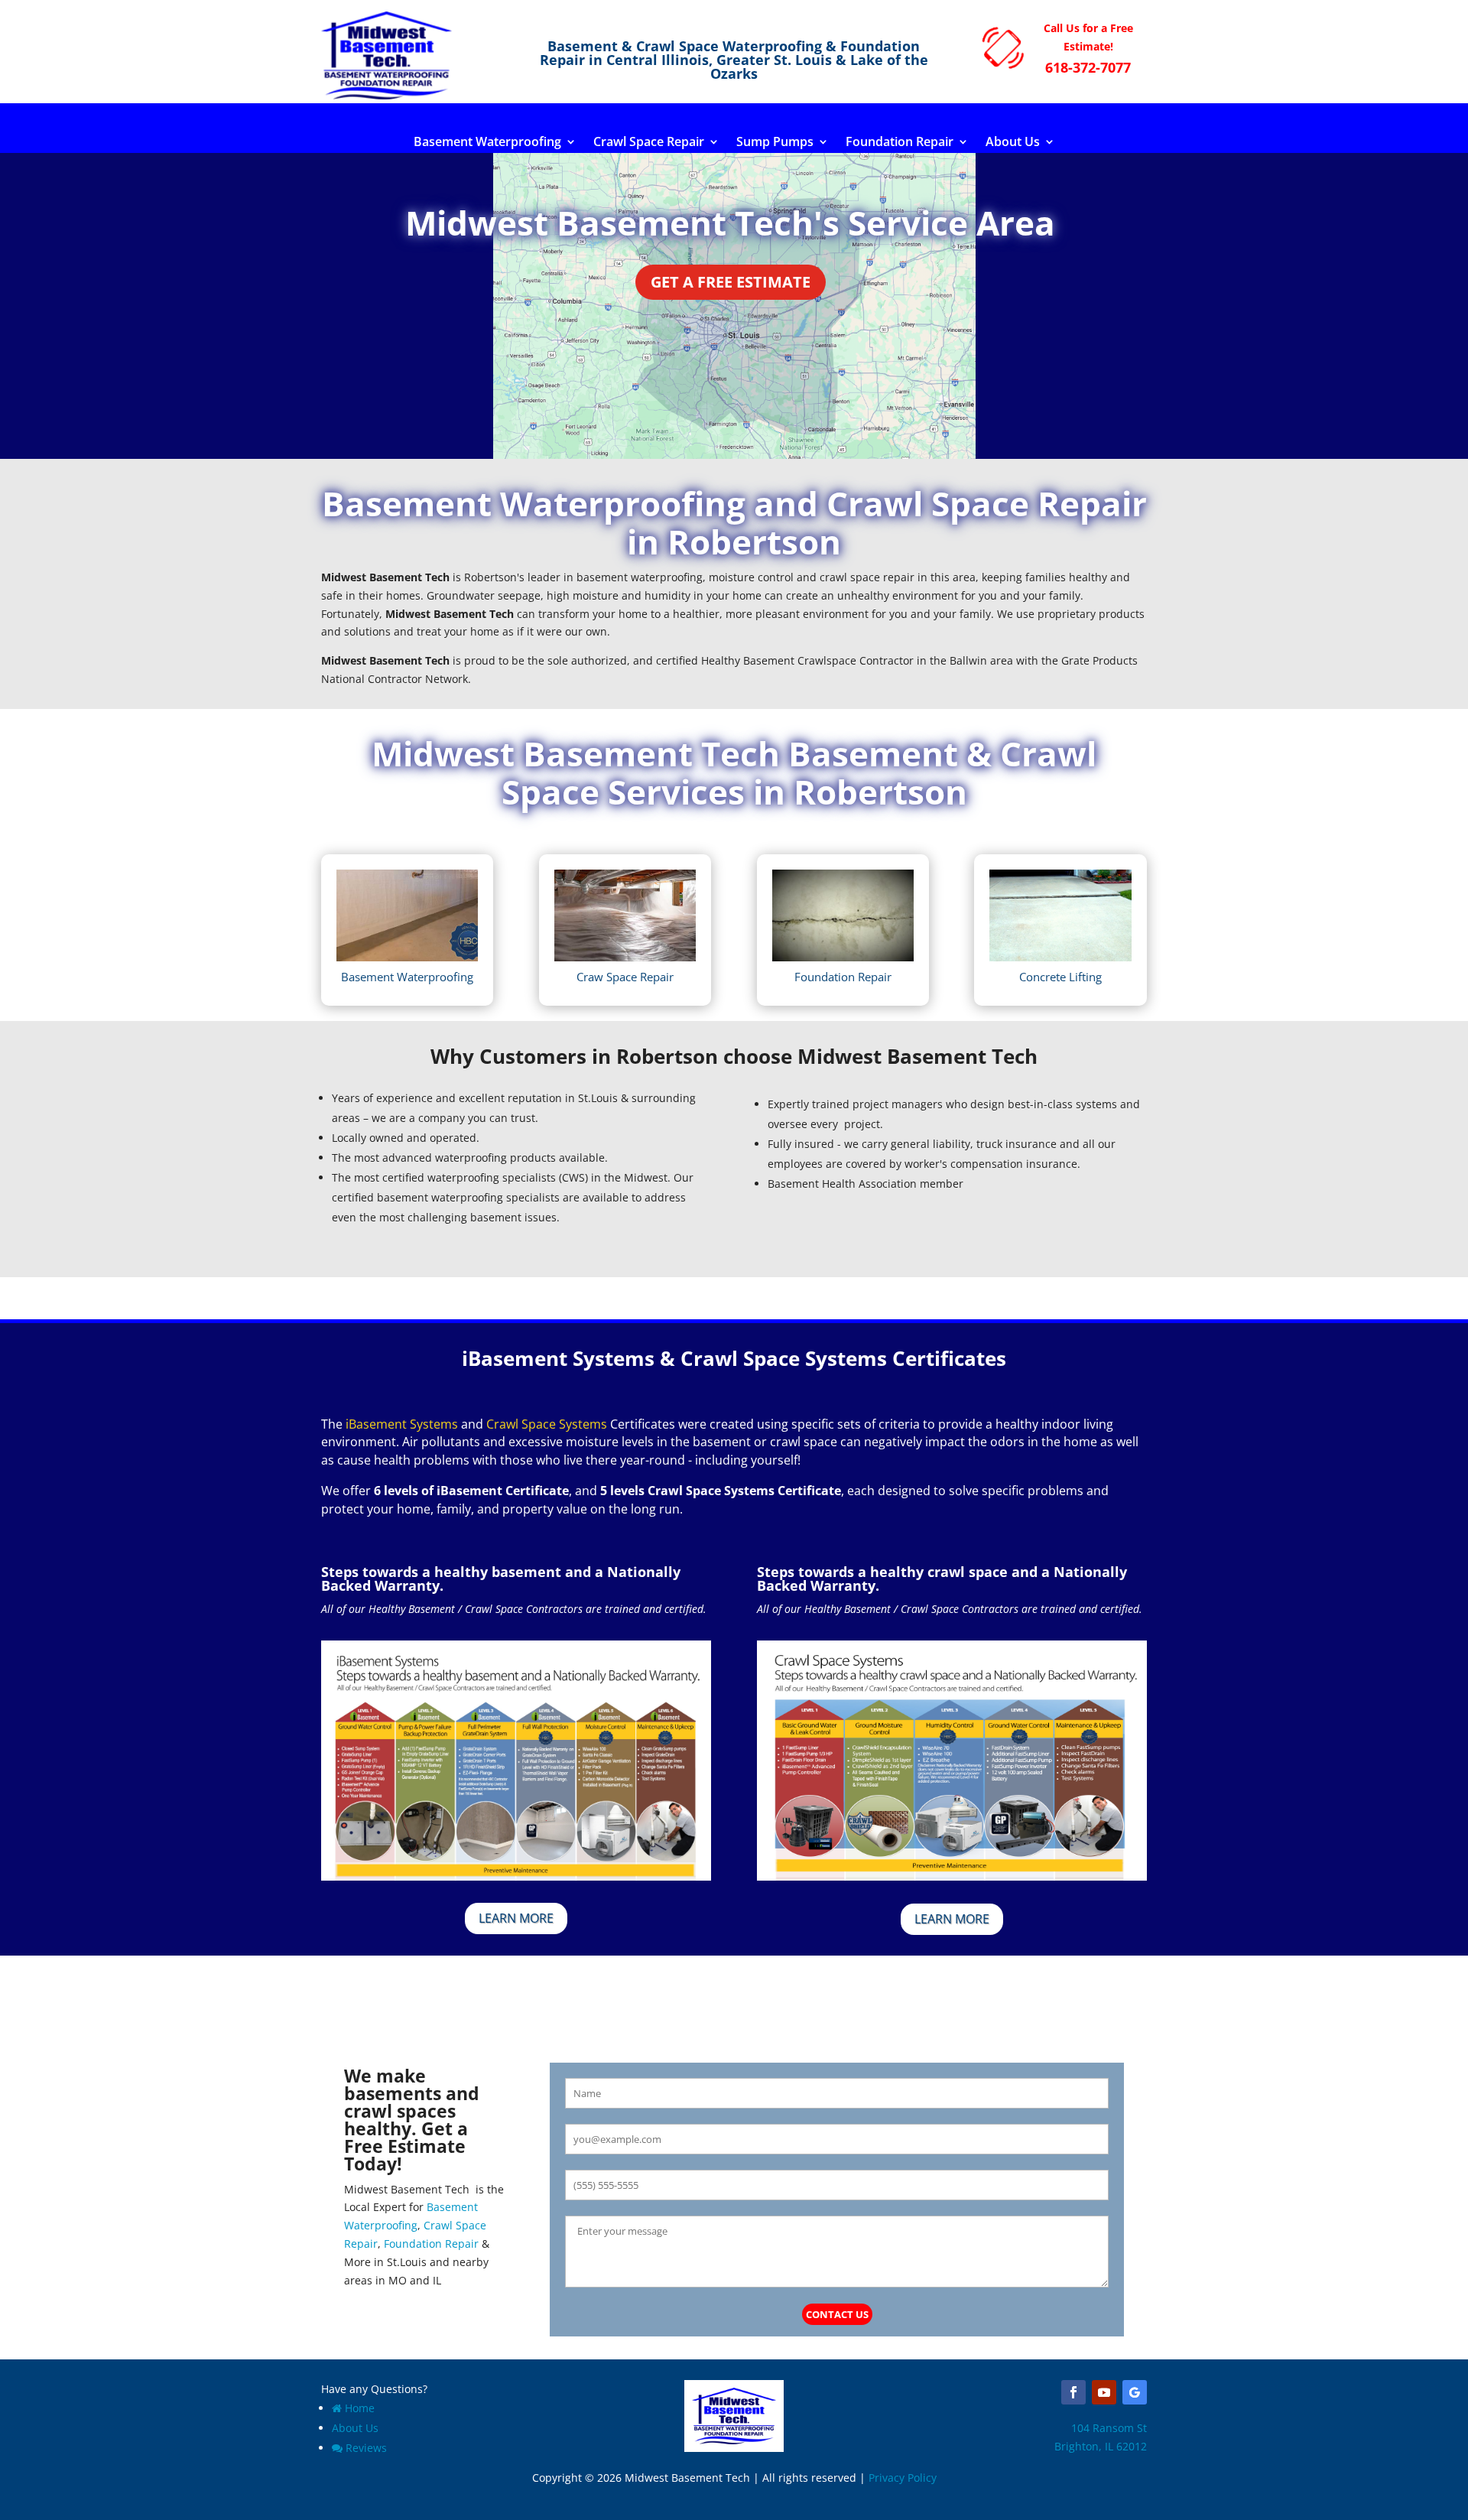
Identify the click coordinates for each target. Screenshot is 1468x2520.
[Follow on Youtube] (1104, 2392)
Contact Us (837, 2314)
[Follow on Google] (1135, 2392)
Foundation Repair (900, 143)
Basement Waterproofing (487, 143)
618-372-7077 (1088, 67)
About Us (1013, 143)
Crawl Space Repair (649, 143)
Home (360, 2408)
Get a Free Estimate (731, 282)
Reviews (366, 2448)
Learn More (516, 1918)
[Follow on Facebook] (1073, 2392)
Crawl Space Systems (547, 1424)
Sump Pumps (775, 143)
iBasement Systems (402, 1424)
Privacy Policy (903, 2478)
